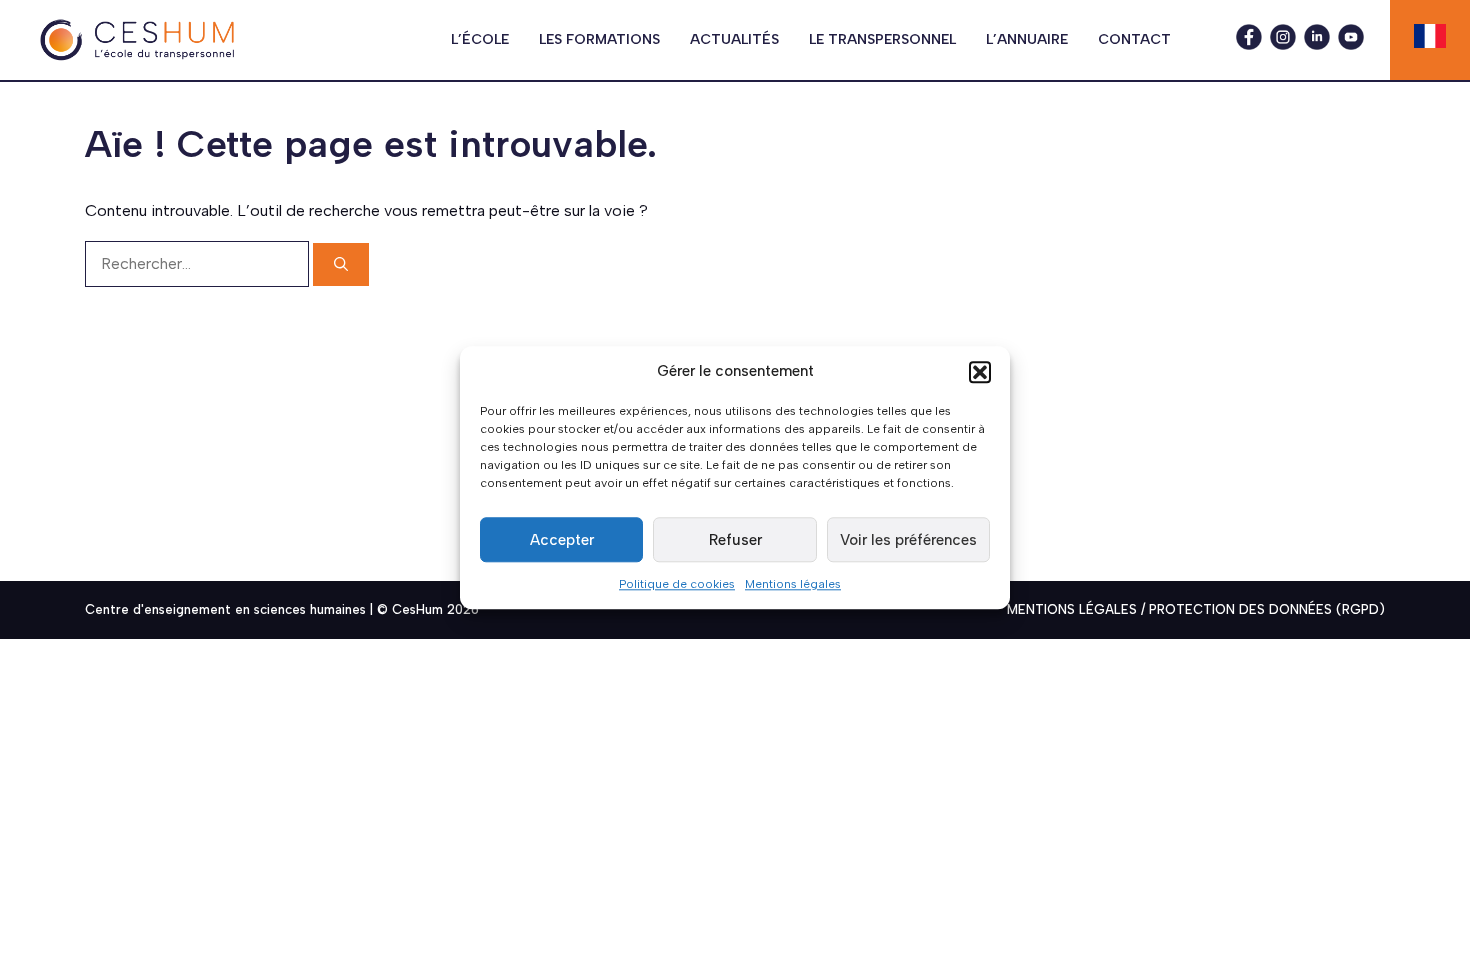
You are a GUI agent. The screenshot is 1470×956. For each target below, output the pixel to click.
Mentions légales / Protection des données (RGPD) (1196, 609)
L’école (480, 39)
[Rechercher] (341, 264)
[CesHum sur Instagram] (1283, 44)
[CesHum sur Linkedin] (1317, 44)
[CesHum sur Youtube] (1351, 44)
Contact (1134, 39)
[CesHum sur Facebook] (1249, 44)
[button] (980, 372)
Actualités (734, 39)
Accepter (562, 540)
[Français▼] (1430, 36)
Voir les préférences (908, 540)
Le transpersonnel (882, 39)
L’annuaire (1027, 39)
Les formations (599, 39)
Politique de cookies (677, 584)
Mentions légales (793, 584)
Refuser (735, 540)
